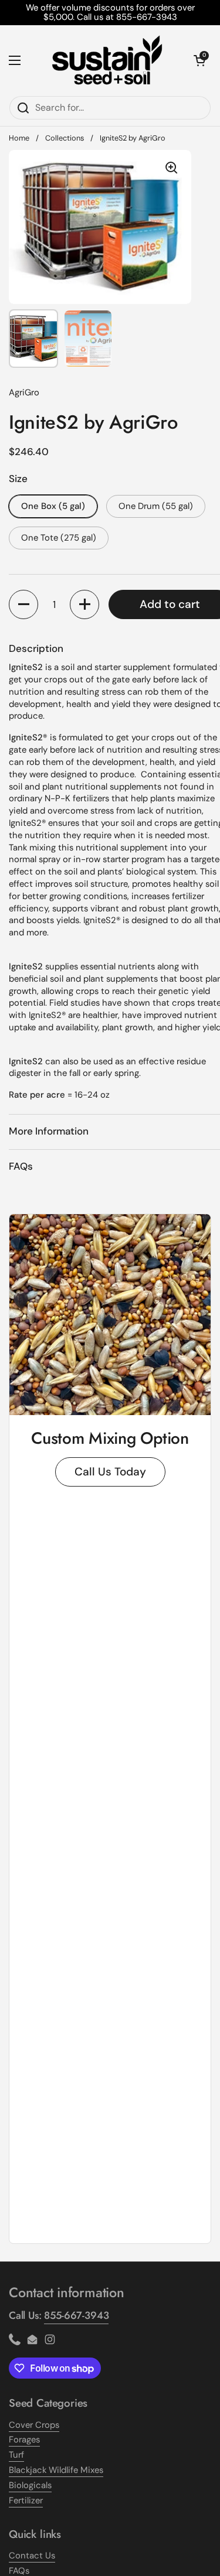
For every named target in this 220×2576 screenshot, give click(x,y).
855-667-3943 (76, 2315)
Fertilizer (26, 2500)
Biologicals (30, 2485)
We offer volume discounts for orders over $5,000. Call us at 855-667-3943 (110, 13)
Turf (16, 2455)
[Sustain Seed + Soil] (107, 60)
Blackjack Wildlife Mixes (56, 2470)
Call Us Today (110, 1472)
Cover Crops (34, 2425)
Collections (65, 138)
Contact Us (32, 2555)
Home (19, 138)
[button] (23, 604)
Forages (24, 2440)
